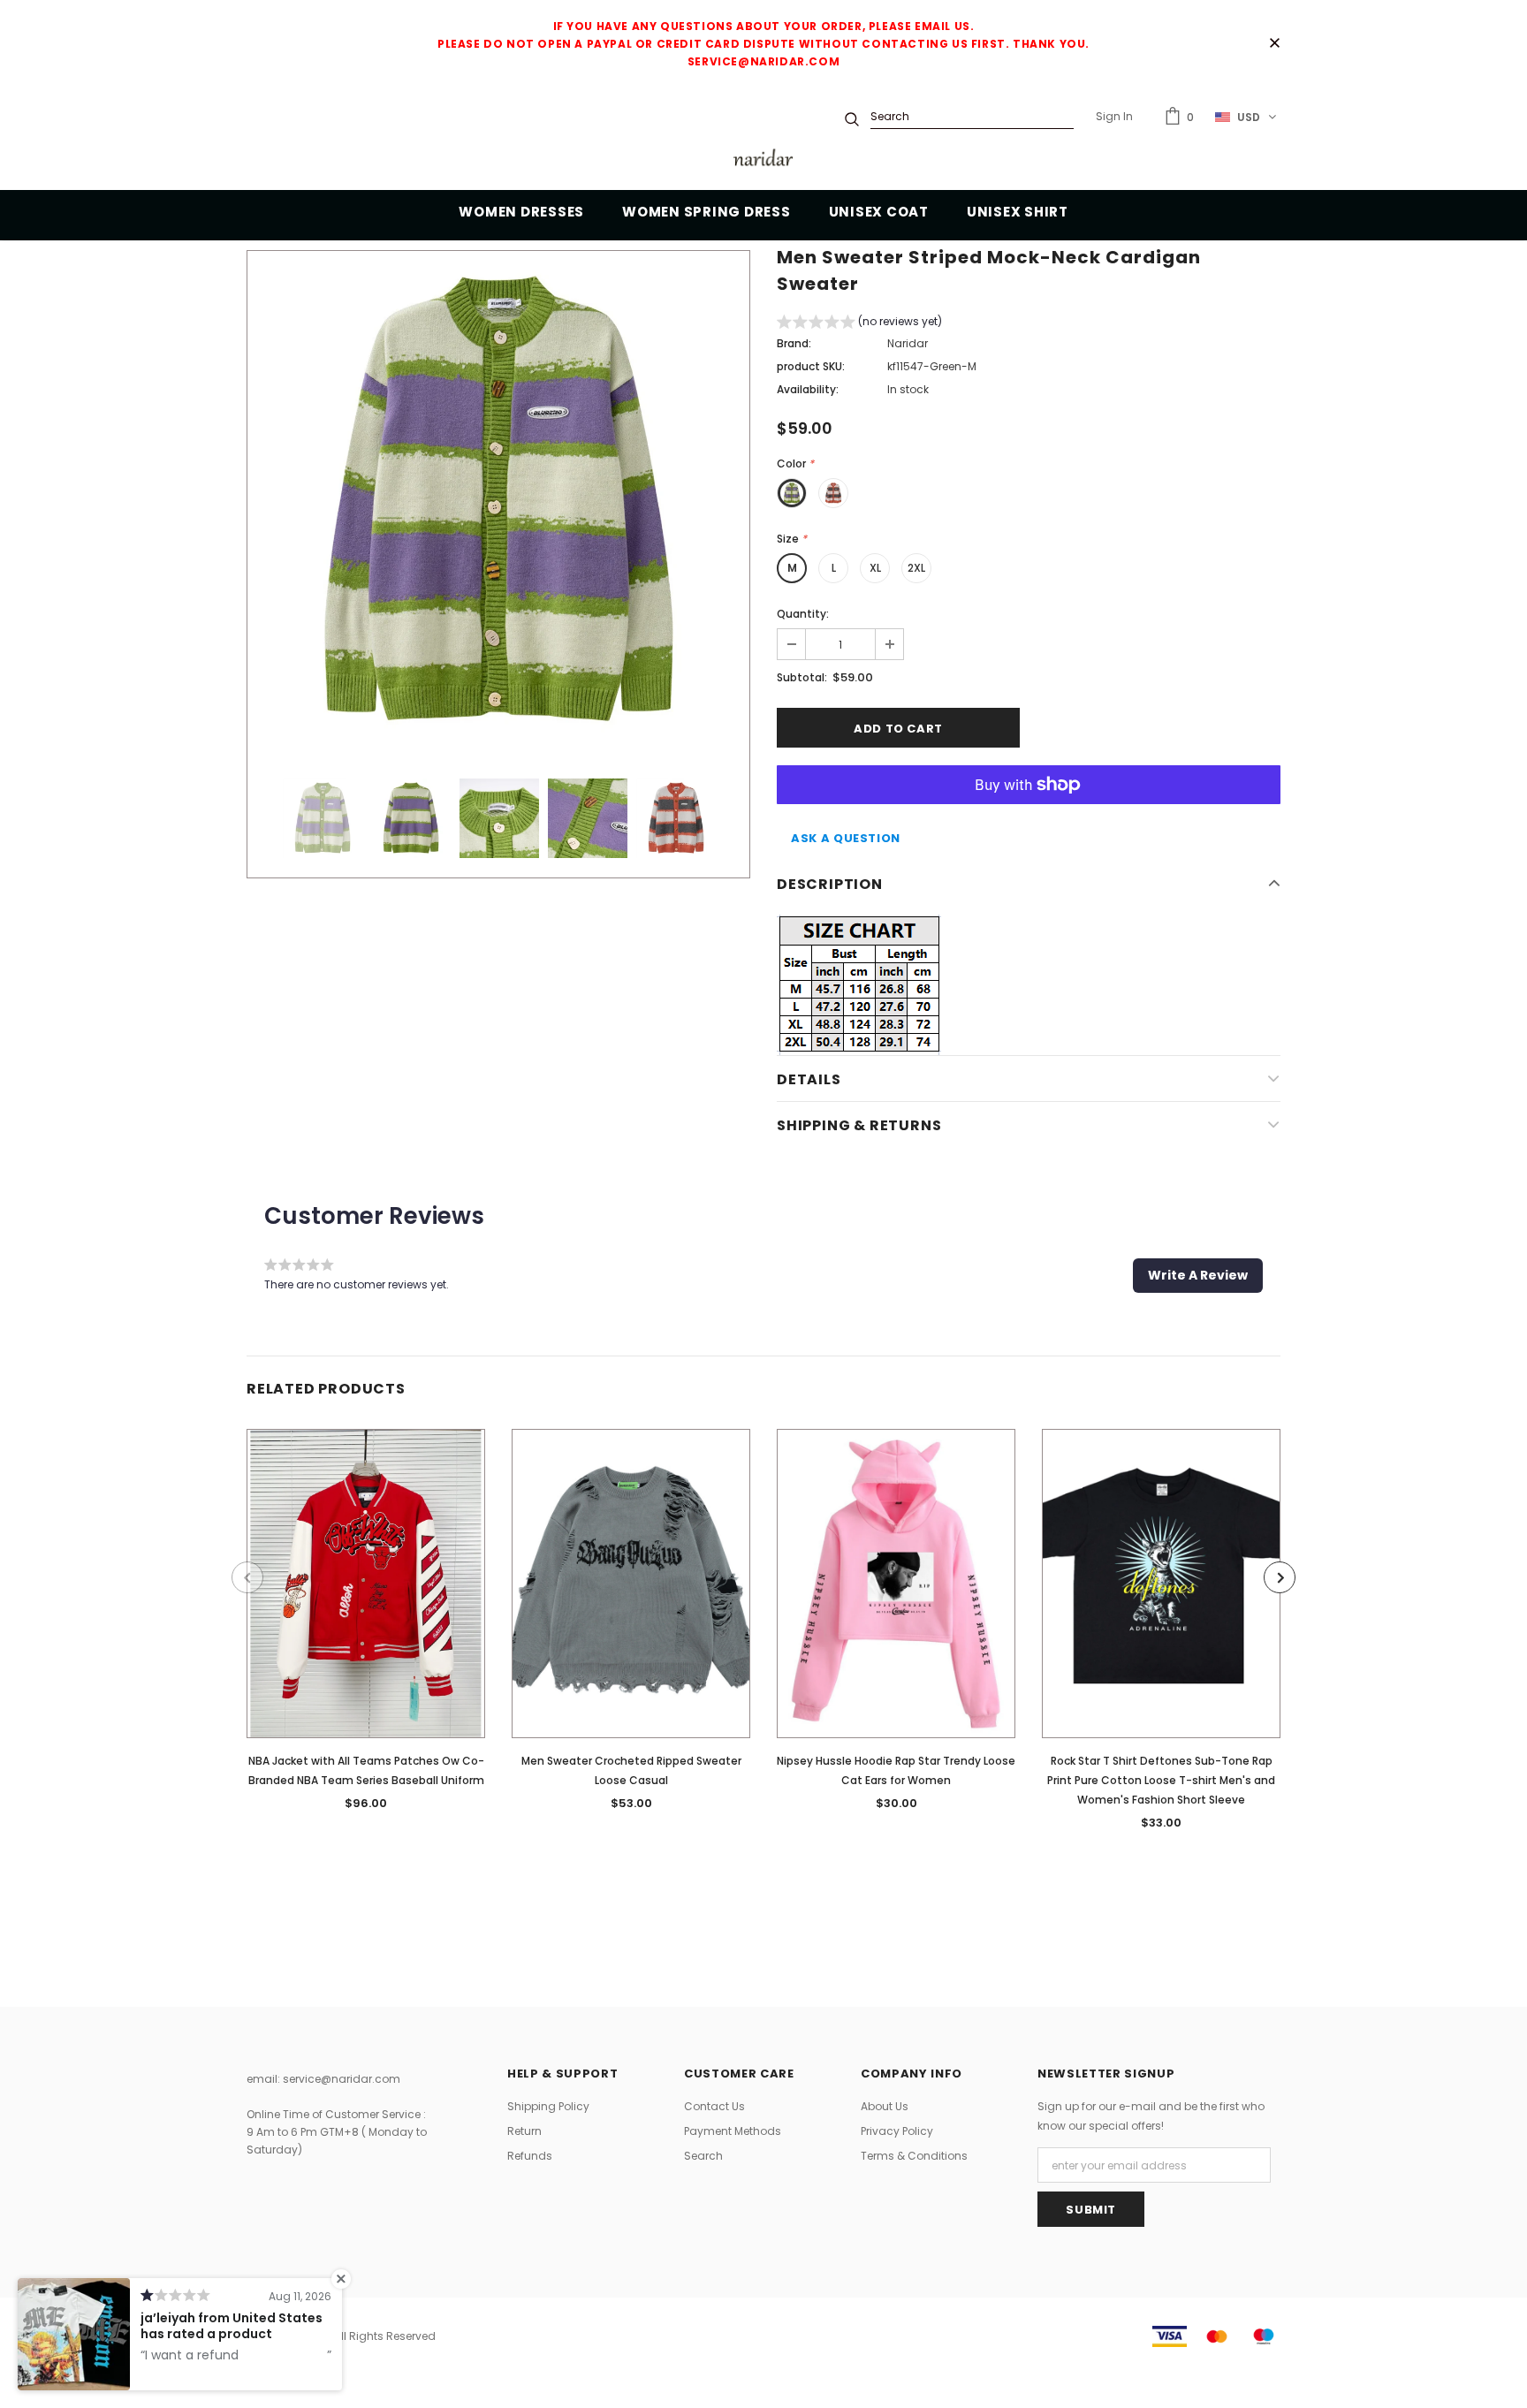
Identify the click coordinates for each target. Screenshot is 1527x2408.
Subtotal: (802, 677)
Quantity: (803, 614)
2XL (916, 568)
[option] (498, 501)
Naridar (908, 343)
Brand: (794, 343)
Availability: (808, 389)
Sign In (1114, 116)
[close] (1274, 44)
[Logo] (763, 160)
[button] (859, 324)
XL (875, 568)
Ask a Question (846, 838)
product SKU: (811, 366)
